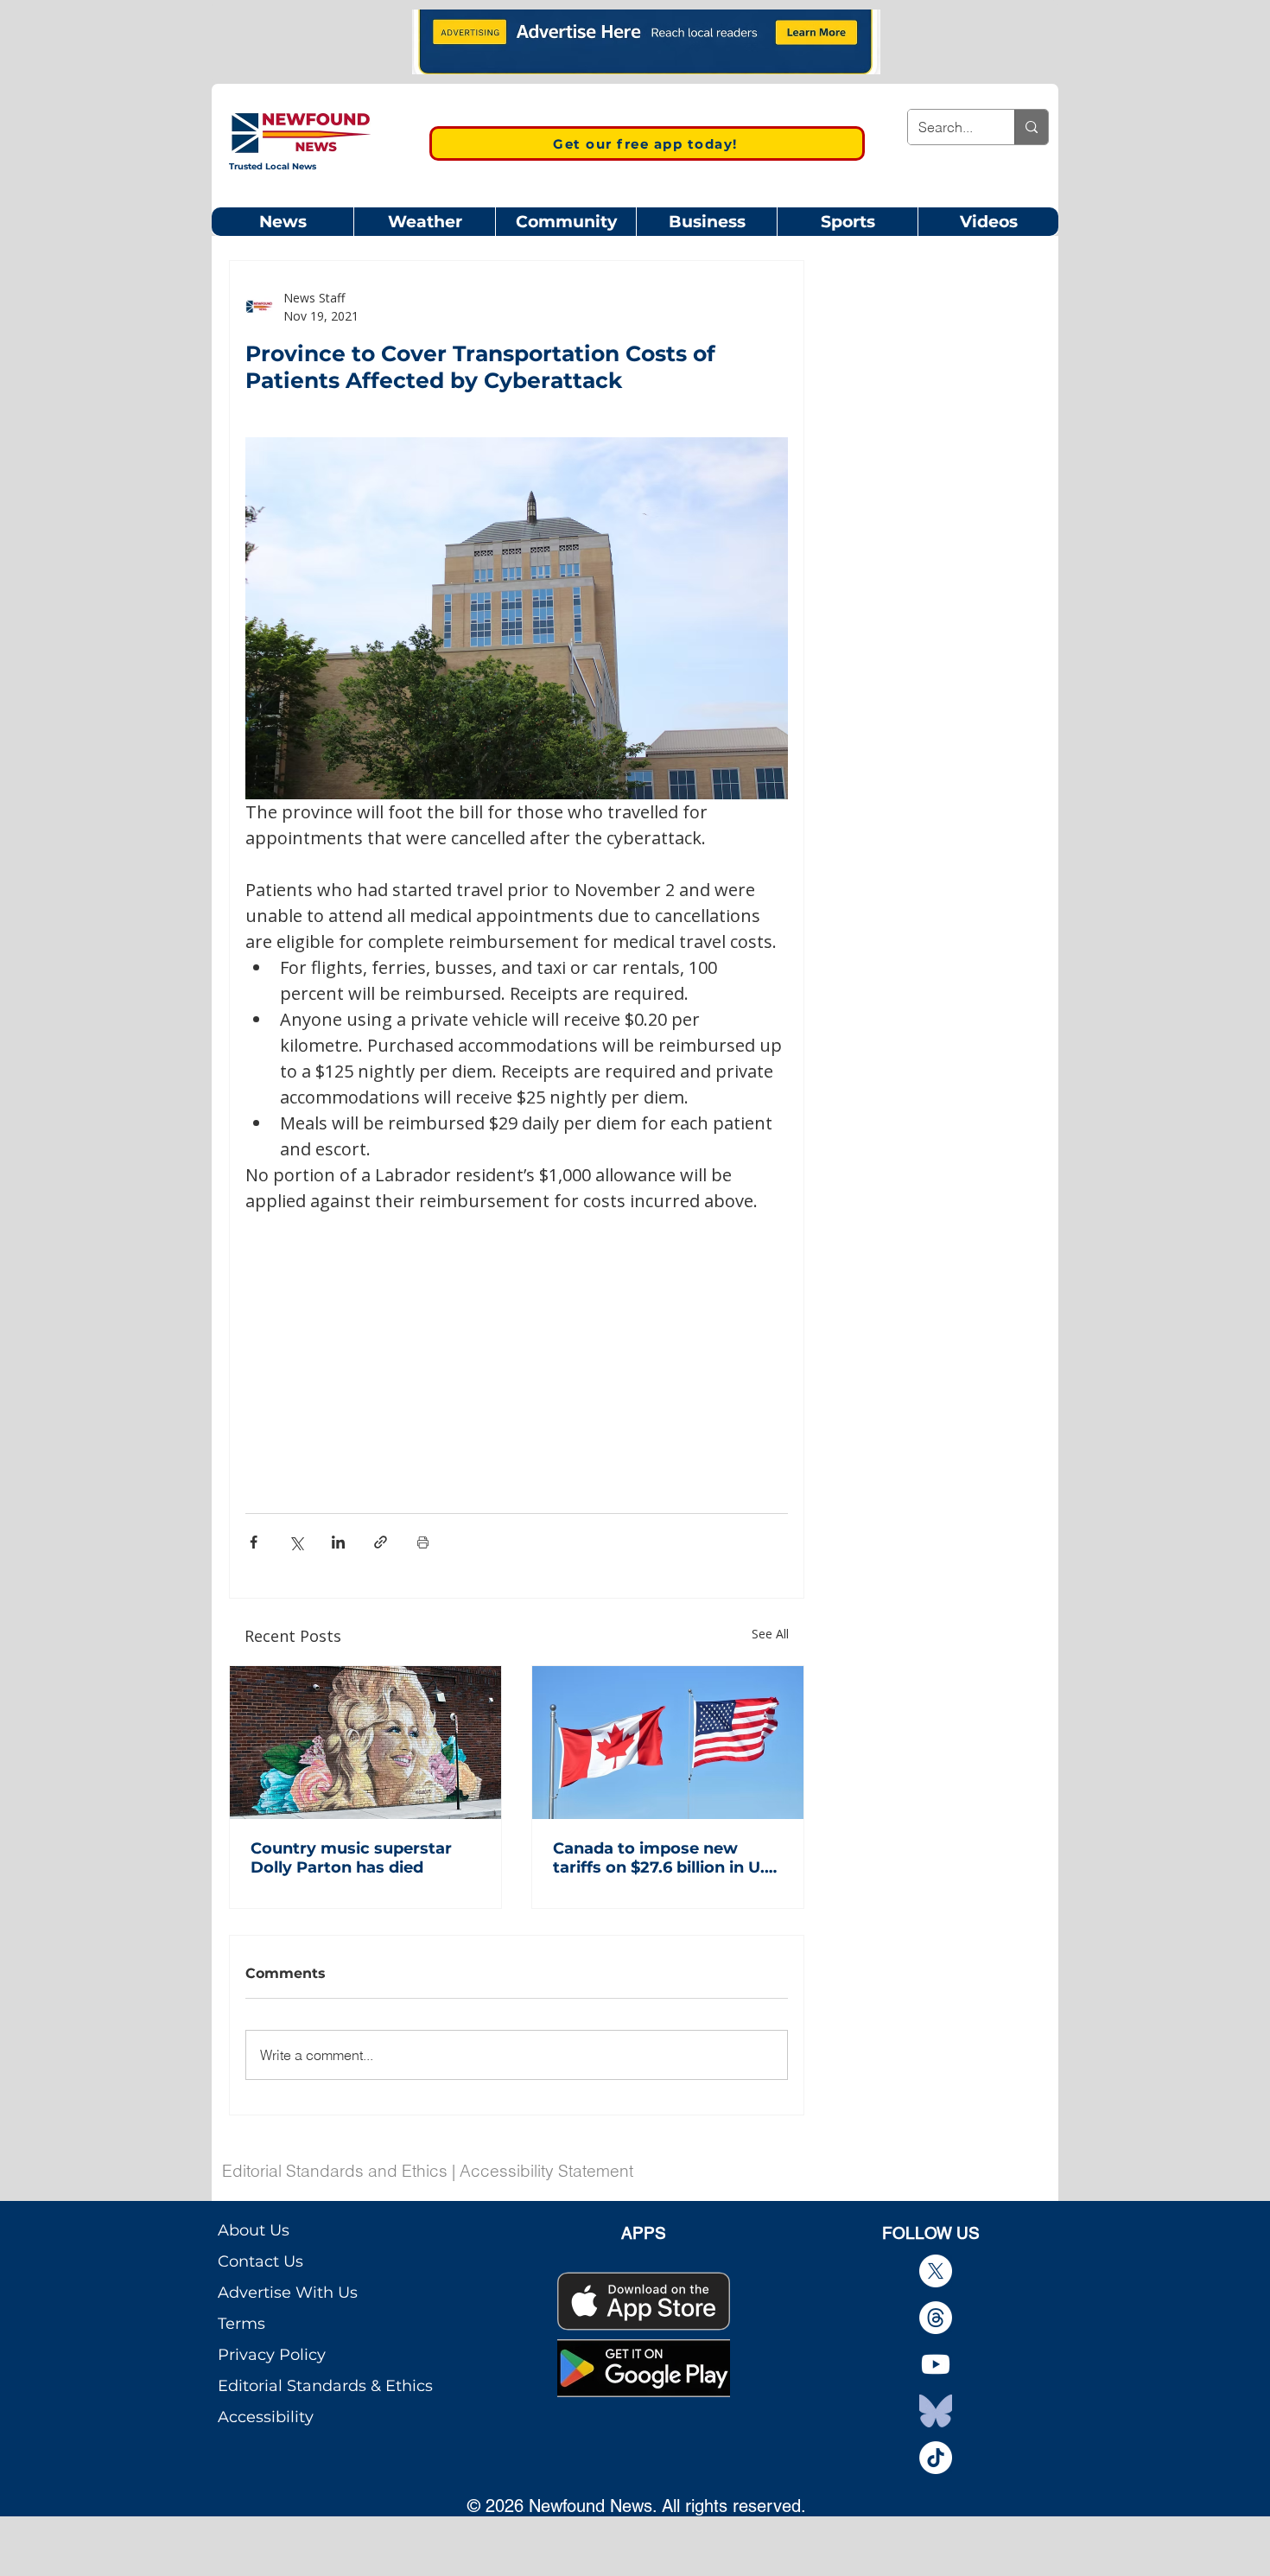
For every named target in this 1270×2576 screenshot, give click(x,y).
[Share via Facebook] (254, 1542)
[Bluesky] (936, 2411)
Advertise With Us (288, 2293)
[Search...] (1031, 127)
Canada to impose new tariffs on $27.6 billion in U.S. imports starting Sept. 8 (666, 1858)
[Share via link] (381, 1542)
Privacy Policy (272, 2355)
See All (770, 1634)
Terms (241, 2324)
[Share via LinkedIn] (338, 1542)
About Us (254, 2230)
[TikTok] (936, 2458)
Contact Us (260, 2261)
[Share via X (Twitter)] (296, 1542)
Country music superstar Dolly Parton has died (351, 1858)
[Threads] (936, 2318)
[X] (936, 2271)
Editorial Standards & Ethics (325, 2386)
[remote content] (517, 1342)
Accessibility (266, 2417)
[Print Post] (423, 1542)
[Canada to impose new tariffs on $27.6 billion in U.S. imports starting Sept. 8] (668, 1743)
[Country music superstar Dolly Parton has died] (365, 1743)
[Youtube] (936, 2364)
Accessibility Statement (546, 2171)
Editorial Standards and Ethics (335, 2171)
